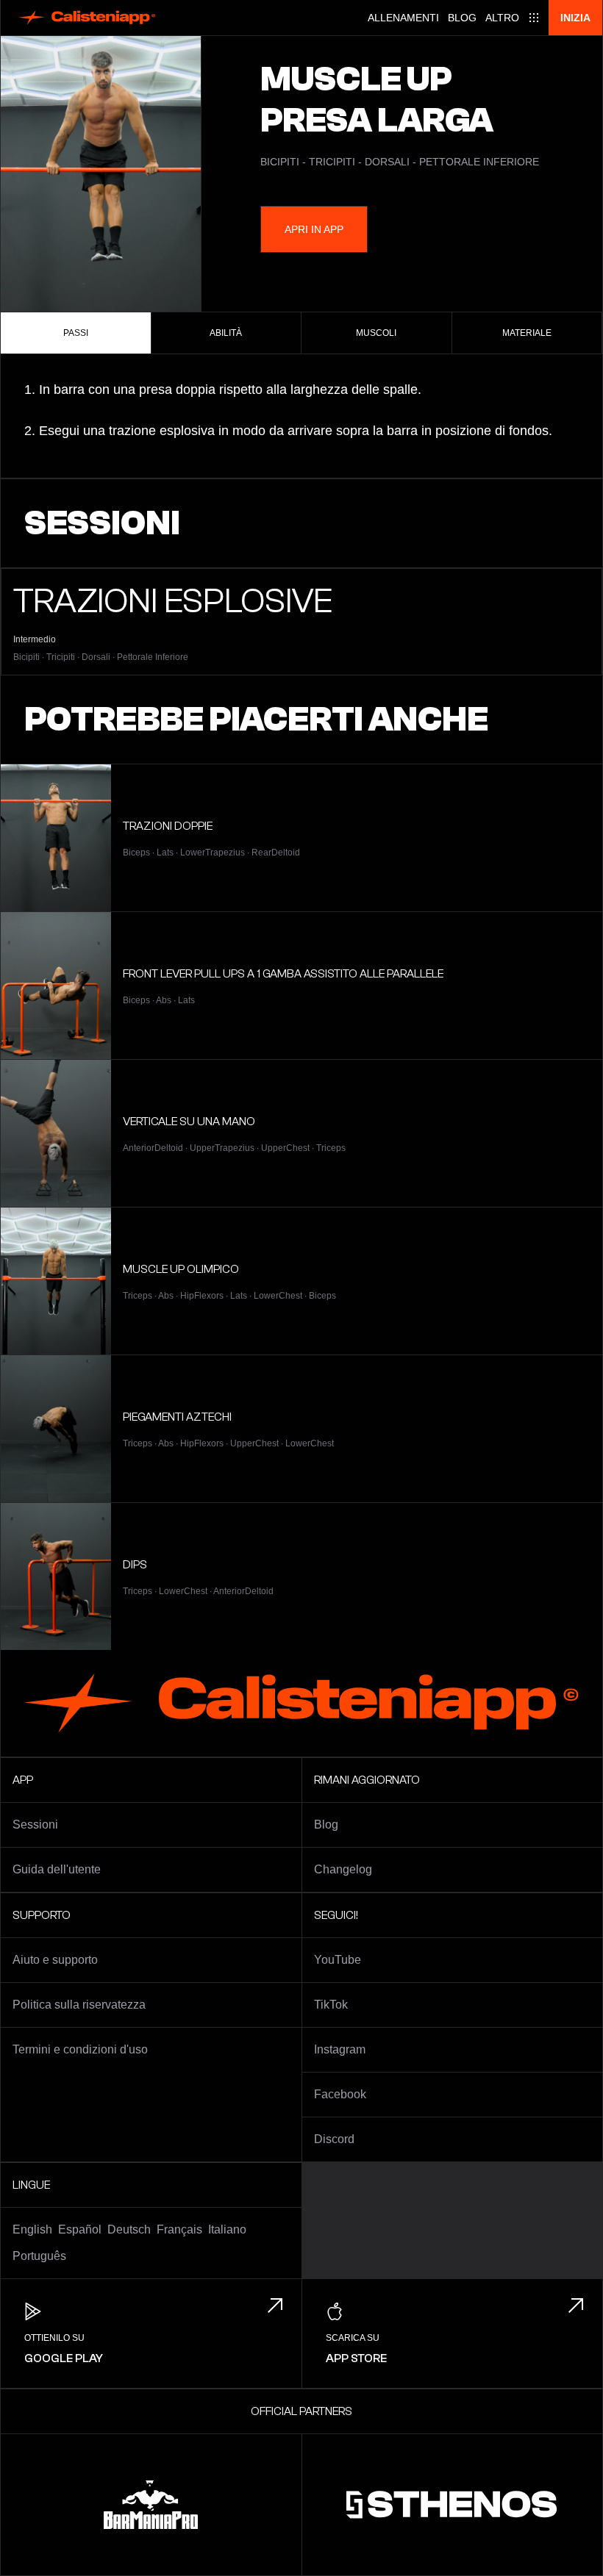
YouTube (338, 1960)
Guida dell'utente (57, 1869)
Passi (76, 333)
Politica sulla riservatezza (79, 2005)
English (32, 2229)
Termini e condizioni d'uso (80, 2049)
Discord (334, 2139)
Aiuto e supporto (55, 1960)
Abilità (226, 333)
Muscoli (376, 333)
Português (39, 2256)
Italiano (227, 2229)
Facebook (340, 2094)
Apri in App (314, 229)
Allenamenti (403, 18)
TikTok (331, 2005)
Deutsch (129, 2229)
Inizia (575, 18)
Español (80, 2229)
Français (179, 2229)
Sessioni (35, 1825)
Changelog (343, 1869)
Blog (462, 18)
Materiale (527, 333)
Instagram (340, 2049)
